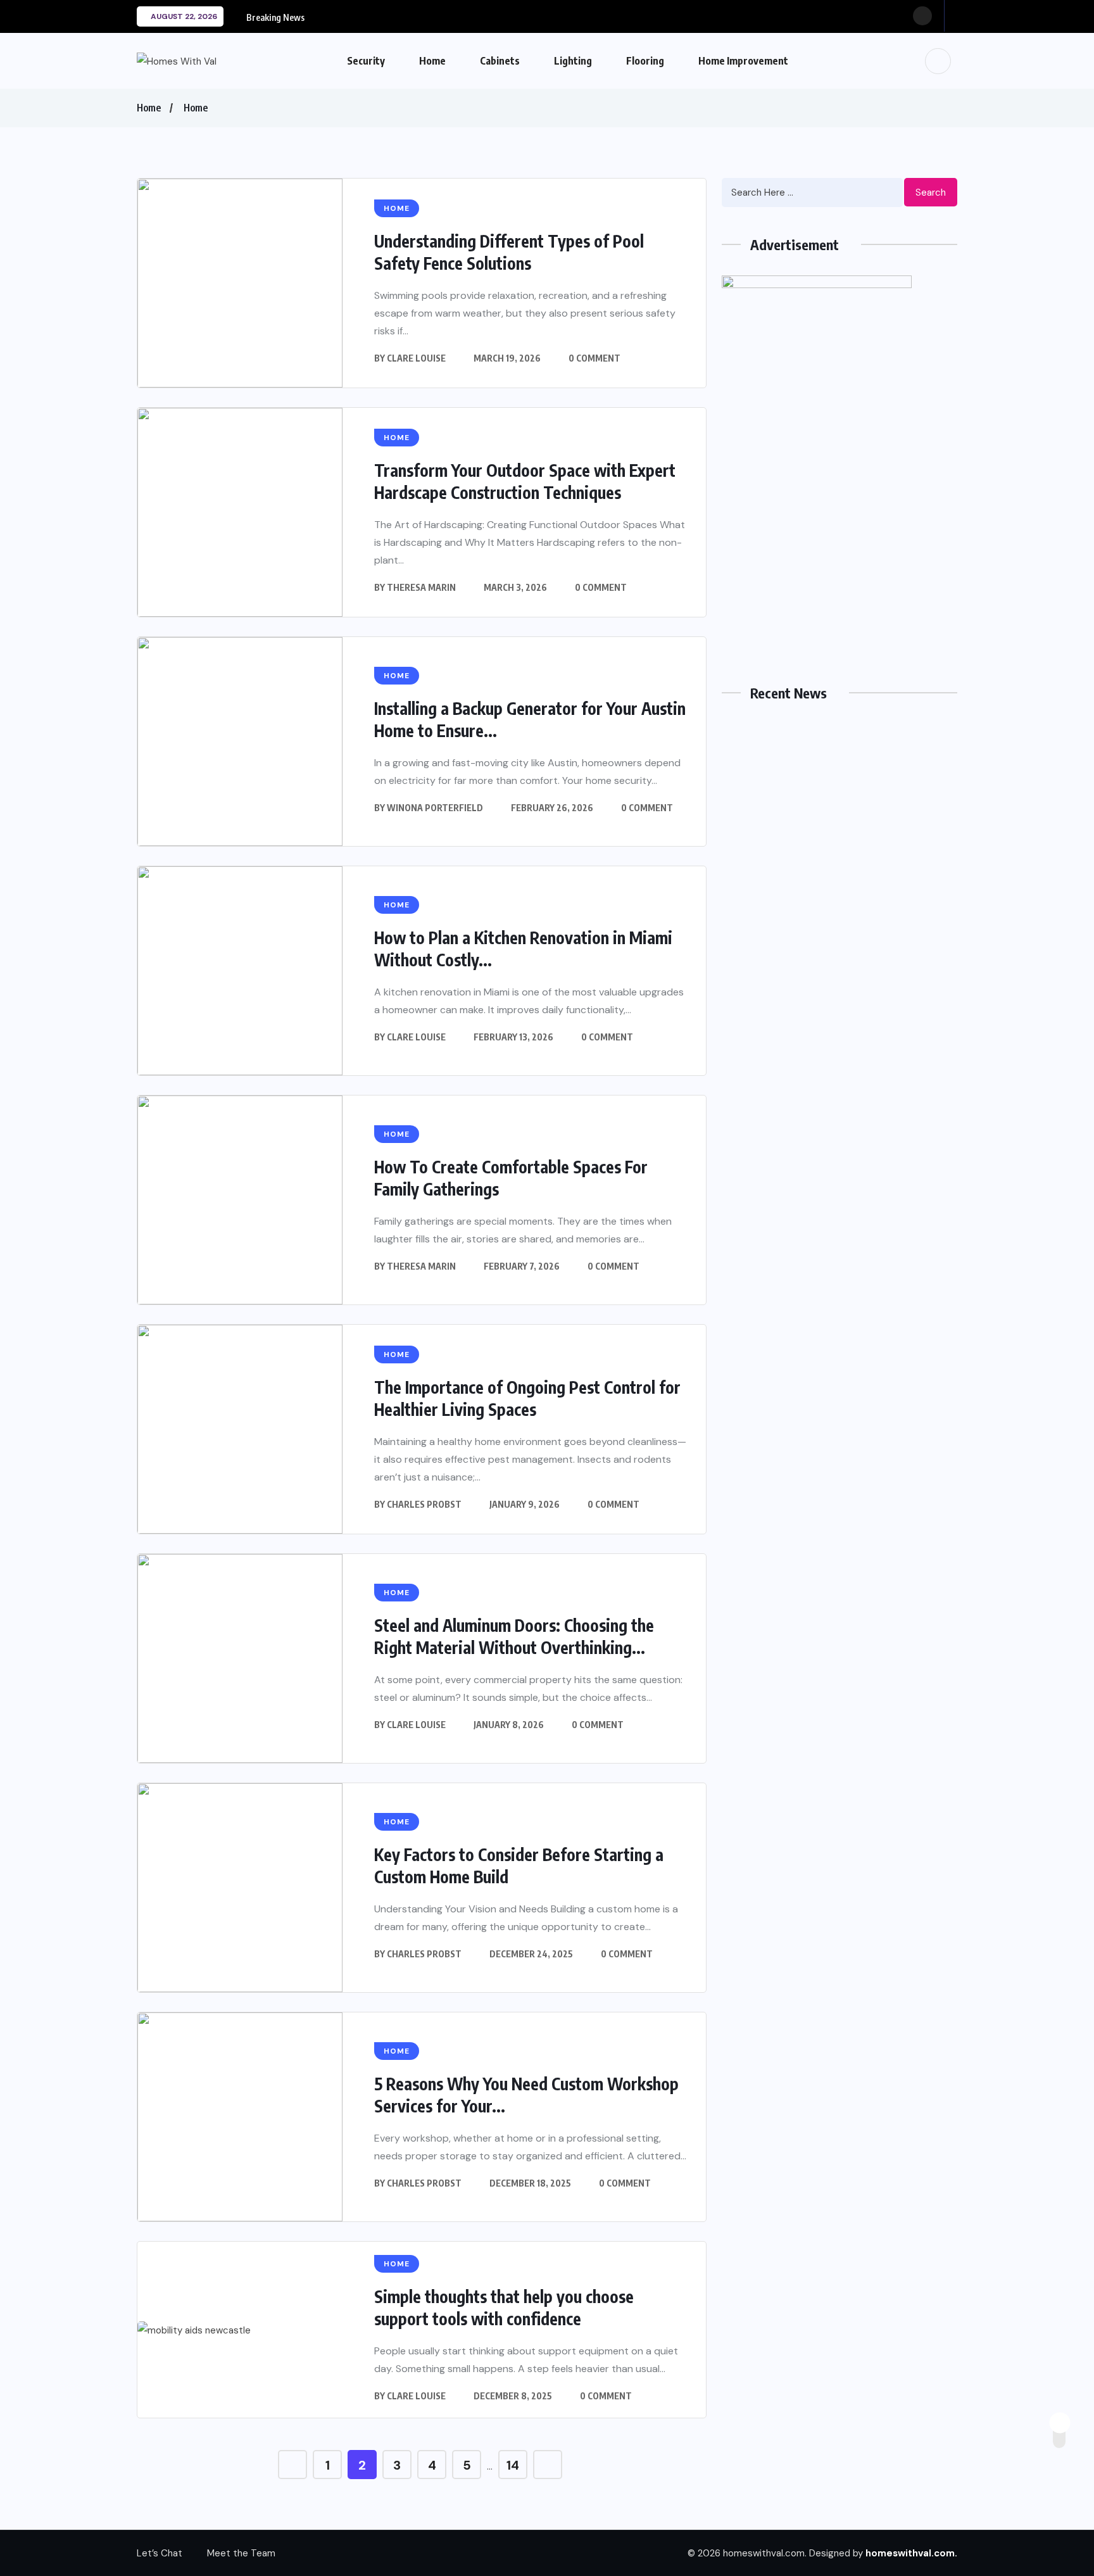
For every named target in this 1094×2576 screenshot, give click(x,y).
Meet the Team (241, 2553)
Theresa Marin (421, 587)
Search (931, 193)
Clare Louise (416, 358)
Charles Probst (424, 1504)
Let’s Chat (160, 2553)
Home (432, 61)
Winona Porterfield (435, 808)
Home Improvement (743, 61)
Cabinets (500, 61)
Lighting (573, 61)
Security (366, 61)
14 (513, 2465)
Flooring (645, 61)
